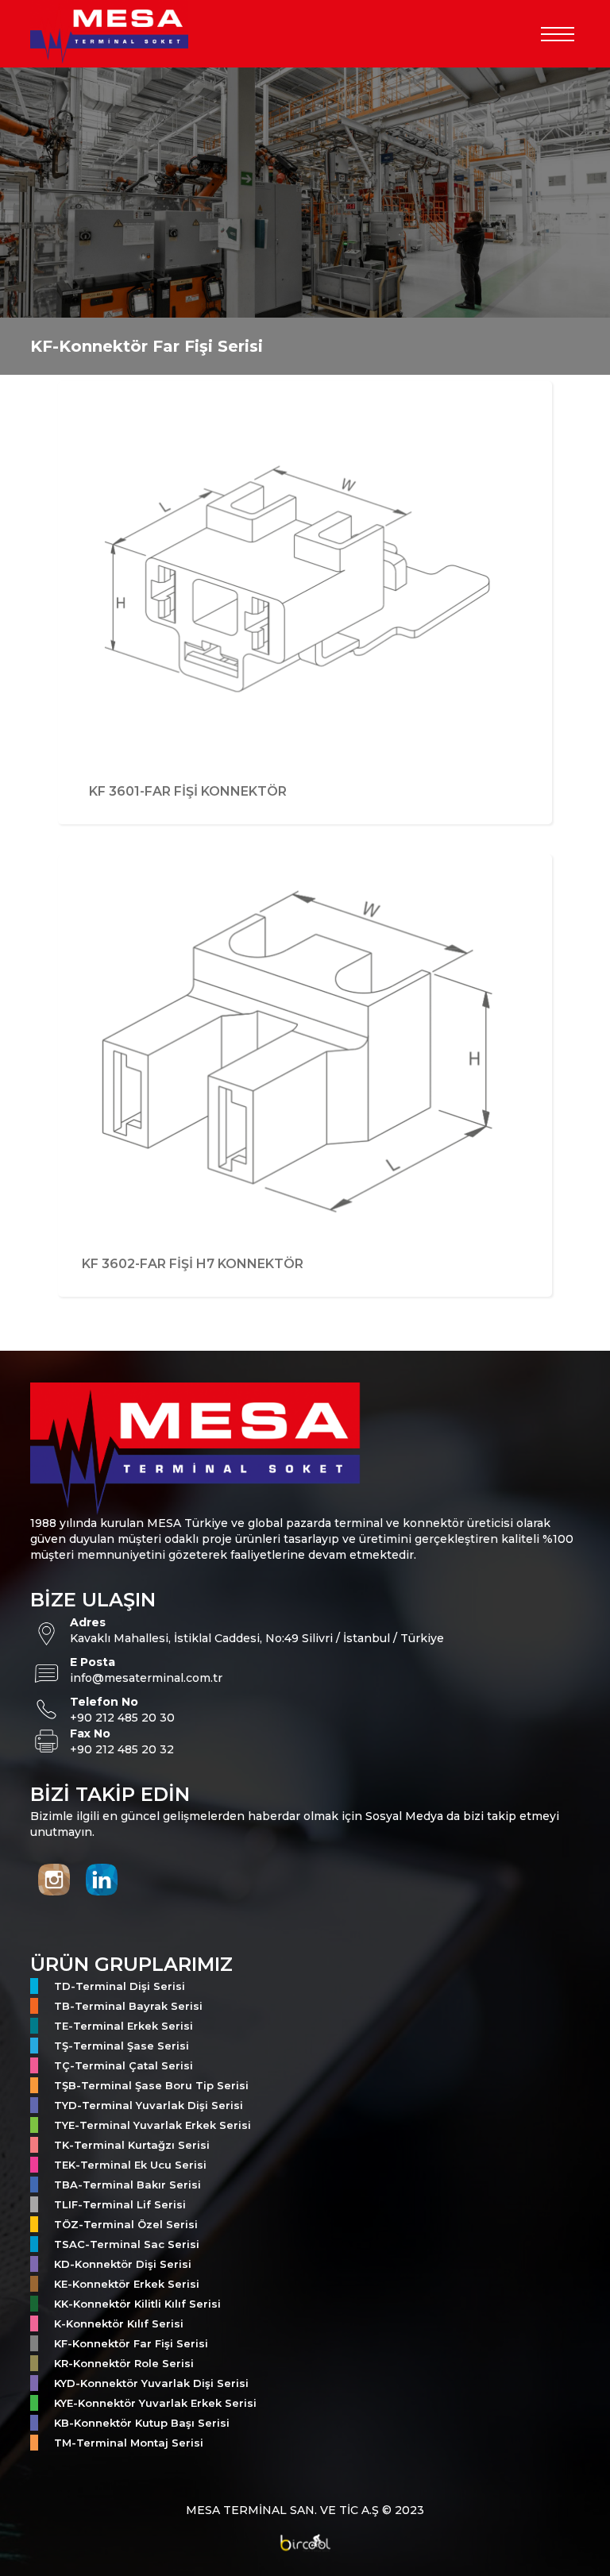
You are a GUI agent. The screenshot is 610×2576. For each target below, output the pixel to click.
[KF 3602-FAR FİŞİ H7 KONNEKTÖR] (305, 1316)
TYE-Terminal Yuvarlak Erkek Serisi (152, 2125)
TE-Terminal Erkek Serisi (124, 2026)
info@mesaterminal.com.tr (146, 1678)
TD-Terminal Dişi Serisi (120, 1986)
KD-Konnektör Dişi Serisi (123, 2264)
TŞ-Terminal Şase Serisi (122, 2046)
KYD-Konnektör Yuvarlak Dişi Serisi (151, 2383)
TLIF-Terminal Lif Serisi (120, 2204)
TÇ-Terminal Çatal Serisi (124, 2065)
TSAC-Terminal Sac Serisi (127, 2244)
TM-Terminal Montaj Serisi (129, 2443)
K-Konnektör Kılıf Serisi (119, 2323)
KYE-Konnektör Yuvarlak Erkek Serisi (155, 2403)
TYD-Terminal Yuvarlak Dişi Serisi (149, 2105)
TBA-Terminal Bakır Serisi (127, 2185)
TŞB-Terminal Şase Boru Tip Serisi (151, 2085)
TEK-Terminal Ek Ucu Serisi (130, 2165)
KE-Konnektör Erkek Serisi (127, 2284)
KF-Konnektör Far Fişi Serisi (131, 2343)
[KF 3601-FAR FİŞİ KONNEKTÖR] (305, 844)
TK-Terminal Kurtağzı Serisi (132, 2145)
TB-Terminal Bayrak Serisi (128, 2006)
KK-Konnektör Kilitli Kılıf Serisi (137, 2304)
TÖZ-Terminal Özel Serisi (126, 2224)
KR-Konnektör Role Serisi (124, 2363)
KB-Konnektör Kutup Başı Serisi (142, 2423)
